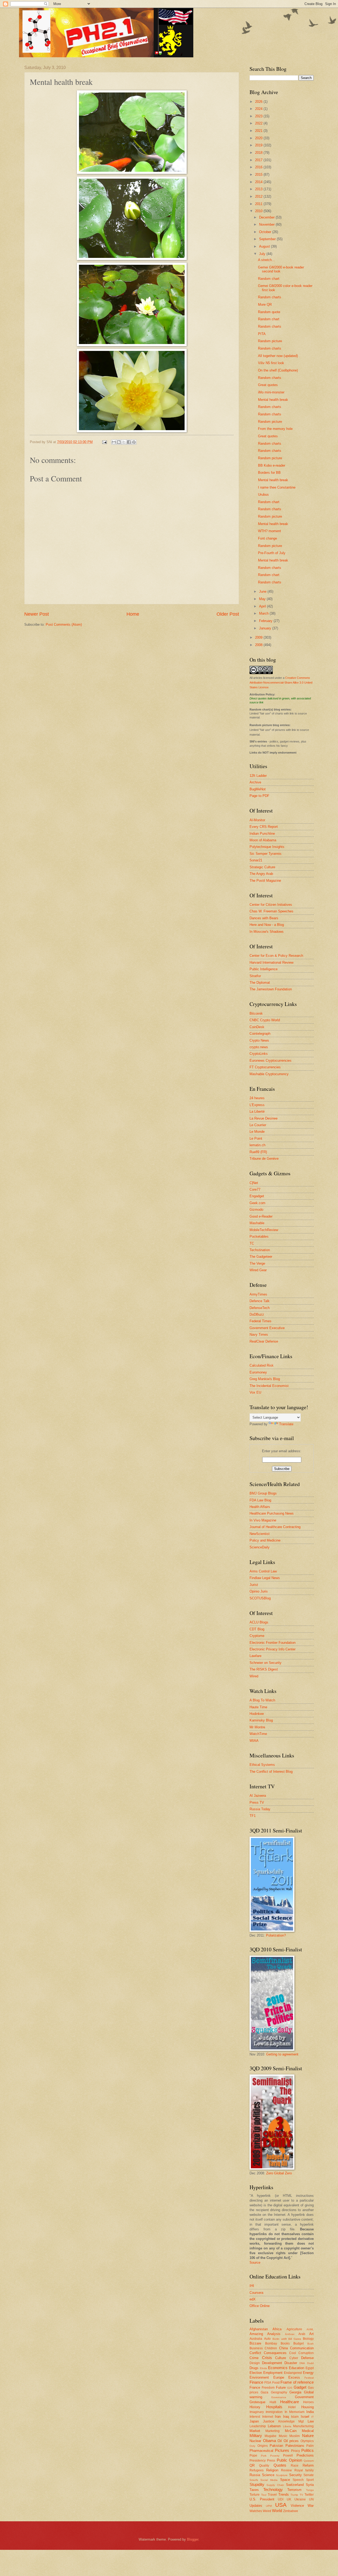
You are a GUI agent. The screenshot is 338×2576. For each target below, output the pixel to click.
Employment (273, 2373)
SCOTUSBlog (260, 1598)
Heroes (308, 2402)
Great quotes (268, 385)
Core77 (255, 1189)
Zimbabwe (291, 2511)
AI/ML (310, 2329)
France (255, 2387)
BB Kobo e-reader (272, 465)
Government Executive (267, 1328)
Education (297, 2368)
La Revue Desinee (264, 1118)
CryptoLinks (259, 1054)
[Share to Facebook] (129, 442)
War (311, 2506)
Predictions (305, 2455)
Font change (267, 538)
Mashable (257, 1223)
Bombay (271, 2343)
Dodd (310, 2363)
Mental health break (273, 400)
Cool (293, 2353)
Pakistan (276, 2446)
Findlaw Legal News (265, 1578)
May (263, 599)
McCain (291, 2431)
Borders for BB (269, 473)
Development (272, 2363)
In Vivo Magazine (263, 1520)
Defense (307, 2358)
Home (133, 614)
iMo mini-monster (271, 392)
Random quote (269, 312)
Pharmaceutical (261, 2451)
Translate (286, 1424)
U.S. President (262, 2499)
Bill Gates (295, 2339)
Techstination (260, 1250)
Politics (308, 2450)
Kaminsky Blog (261, 1720)
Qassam (309, 2461)
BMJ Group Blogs (263, 1493)
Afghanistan (259, 2329)
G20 (290, 2388)
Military (256, 2436)
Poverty (275, 2456)
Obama (269, 2441)
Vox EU (255, 1392)
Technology (273, 2489)
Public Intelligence (264, 969)
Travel (272, 2495)
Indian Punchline (262, 834)
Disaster (291, 2363)
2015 (259, 175)
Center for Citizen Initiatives (271, 905)
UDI (281, 2499)
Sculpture (282, 2475)
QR (252, 2465)
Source (255, 2262)
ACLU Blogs (259, 1622)
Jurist (254, 1585)
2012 (259, 196)
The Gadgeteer (261, 1257)
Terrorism (294, 2490)
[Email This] (114, 442)
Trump (294, 2495)
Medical (308, 2431)
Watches (256, 2511)
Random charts (270, 297)
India (310, 2412)
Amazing (256, 2334)
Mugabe (271, 2436)
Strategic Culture (262, 867)
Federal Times (260, 1321)
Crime (254, 2358)
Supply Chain (275, 2485)
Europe (279, 2377)
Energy (308, 2373)
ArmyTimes (258, 1294)
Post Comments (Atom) (64, 625)
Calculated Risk (262, 1365)
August (265, 246)
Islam (295, 2417)
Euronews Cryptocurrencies (271, 1060)
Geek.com (257, 1203)
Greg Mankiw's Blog (265, 1379)
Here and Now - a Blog (267, 925)
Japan (254, 2421)
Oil (280, 2441)
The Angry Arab (261, 874)
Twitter (309, 2495)
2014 (259, 182)
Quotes (280, 2465)
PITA (262, 334)
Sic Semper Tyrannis (266, 854)
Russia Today (260, 1809)
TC (252, 1243)
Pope (253, 2456)
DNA (302, 2363)
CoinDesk (257, 1027)
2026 (259, 102)
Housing (308, 2407)
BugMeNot (258, 789)
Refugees (257, 2470)
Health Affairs (260, 1507)
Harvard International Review (271, 962)
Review (286, 2470)
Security (295, 2475)
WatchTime (258, 1734)
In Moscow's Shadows (267, 932)
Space (285, 2480)
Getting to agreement (282, 2054)
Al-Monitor (257, 820)
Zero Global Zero (279, 2173)
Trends (284, 2494)
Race (295, 2466)
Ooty (252, 2446)
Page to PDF (259, 796)
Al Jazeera (258, 1796)
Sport (310, 2480)
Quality (264, 2466)
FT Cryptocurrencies (265, 1067)
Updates (256, 2506)
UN (311, 2499)
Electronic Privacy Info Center (273, 1649)
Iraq (286, 2417)
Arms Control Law (263, 1571)
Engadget (257, 1196)
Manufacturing (303, 2426)
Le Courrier (258, 1125)
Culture (281, 2358)
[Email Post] (104, 442)
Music (283, 2436)
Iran (278, 2417)
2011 (259, 204)
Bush (311, 2344)
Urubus (263, 495)
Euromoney (258, 1372)
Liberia (287, 2426)
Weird (267, 2511)
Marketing (273, 2431)
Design (255, 2363)
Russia (255, 2475)
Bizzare (255, 2343)
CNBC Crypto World (265, 1020)
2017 (259, 160)
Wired (254, 1676)
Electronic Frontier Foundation (273, 1643)
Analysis (274, 2334)
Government (304, 2397)
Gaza (264, 2392)
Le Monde (257, 1132)
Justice (269, 2421)
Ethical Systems (262, 1765)
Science (268, 2475)
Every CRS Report (264, 827)
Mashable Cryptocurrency (269, 1074)
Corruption (306, 2353)
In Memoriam (295, 2412)
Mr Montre (257, 1727)
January (266, 628)
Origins (263, 2446)
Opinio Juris (259, 1591)
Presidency (258, 2461)
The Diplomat (260, 983)
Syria (310, 2485)
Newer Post (37, 614)
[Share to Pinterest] (134, 442)
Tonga (310, 2490)
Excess (294, 2377)
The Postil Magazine (265, 881)
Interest (255, 2417)
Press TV (257, 1802)
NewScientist (260, 1534)
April (263, 606)
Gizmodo (256, 1210)
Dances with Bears (264, 918)
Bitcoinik (256, 1013)
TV (301, 2495)
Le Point (256, 1138)
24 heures (257, 1098)
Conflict (255, 2353)
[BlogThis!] (119, 442)
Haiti (273, 2402)
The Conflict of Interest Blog (271, 1772)
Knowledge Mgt (291, 2421)
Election (256, 2373)
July (263, 254)
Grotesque (257, 2402)
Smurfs (254, 2480)
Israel (305, 2417)
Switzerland (295, 2485)
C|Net (254, 1183)
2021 (259, 131)
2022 (259, 123)
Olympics (307, 2441)
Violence (297, 2506)
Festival (309, 2378)
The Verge (257, 1263)
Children (271, 2348)
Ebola (263, 2368)
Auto (267, 2339)
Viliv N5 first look (271, 363)
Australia (256, 2339)
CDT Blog (257, 1629)
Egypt (310, 2368)
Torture (255, 2495)
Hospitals (274, 2407)
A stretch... (266, 260)
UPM (269, 2506)
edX (253, 2299)
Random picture (270, 341)
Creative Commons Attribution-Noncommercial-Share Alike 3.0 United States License (281, 683)
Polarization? (276, 1935)
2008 (259, 645)
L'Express (257, 1105)
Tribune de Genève (264, 1159)
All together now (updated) (278, 356)
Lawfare (255, 1656)
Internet (268, 2417)
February (266, 621)
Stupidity (257, 2484)
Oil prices (291, 2441)
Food (276, 2383)
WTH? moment (269, 531)
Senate (309, 2475)
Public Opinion (289, 2460)
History (255, 2407)
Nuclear (255, 2441)
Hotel (292, 2407)
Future (281, 2387)
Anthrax (290, 2334)
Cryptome (257, 1636)
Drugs (254, 2368)
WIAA (254, 1741)
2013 (259, 189)
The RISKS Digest (264, 1669)
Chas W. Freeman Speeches (271, 911)
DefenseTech (260, 1308)
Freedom (268, 2388)
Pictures (282, 2450)
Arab (302, 2334)
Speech (298, 2480)
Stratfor (255, 976)
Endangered (293, 2373)
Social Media (269, 2480)
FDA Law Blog (260, 1500)
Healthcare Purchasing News (272, 1513)
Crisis (267, 2358)
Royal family (304, 2470)
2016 (259, 167)
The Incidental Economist (269, 1386)
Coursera (256, 2293)
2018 (259, 153)
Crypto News (259, 1040)
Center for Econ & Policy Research (276, 956)
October (266, 232)
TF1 (253, 1816)
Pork (264, 2456)
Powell (288, 2456)
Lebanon (274, 2426)
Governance (279, 2397)
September (268, 239)
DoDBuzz (257, 1314)
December (267, 217)
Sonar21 (256, 860)
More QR (265, 305)
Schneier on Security (266, 1663)
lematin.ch (257, 1145)
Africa (277, 2329)
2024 (259, 109)
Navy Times (259, 1335)
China (283, 2348)
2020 (259, 138)
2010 (259, 211)
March (264, 613)
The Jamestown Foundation (271, 989)
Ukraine (300, 2499)
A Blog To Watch (262, 1700)
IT (313, 2417)
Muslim (295, 2436)
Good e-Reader (261, 1216)
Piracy (295, 2451)
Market (255, 2431)
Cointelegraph (260, 1034)
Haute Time (258, 1707)
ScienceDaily (260, 1547)
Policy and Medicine (265, 1540)
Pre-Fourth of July (272, 553)
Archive (255, 782)
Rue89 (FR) (258, 1152)
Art (311, 2334)
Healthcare (290, 2402)
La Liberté (257, 1111)
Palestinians (295, 2446)
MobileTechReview (264, 1230)
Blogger (193, 2539)
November (267, 224)
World (277, 2511)
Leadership (258, 2426)
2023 (259, 116)
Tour (264, 2495)
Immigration (274, 2412)
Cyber (294, 2358)
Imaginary (257, 2412)
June (263, 591)
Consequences (275, 2353)
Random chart (269, 279)
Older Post (228, 614)
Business (256, 2348)
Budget (299, 2343)
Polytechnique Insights (267, 847)
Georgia (295, 2392)
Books (285, 2343)
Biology (308, 2339)
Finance (256, 2382)
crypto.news (259, 1047)
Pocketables (259, 1236)
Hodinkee (257, 1714)
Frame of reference (297, 2382)
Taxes (254, 2490)
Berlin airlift (280, 2339)
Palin (310, 2446)
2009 (259, 637)
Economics (278, 2368)
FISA (268, 2383)
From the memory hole (275, 429)
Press (271, 2461)
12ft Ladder (258, 776)
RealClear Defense (264, 1341)
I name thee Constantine (277, 487)
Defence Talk (260, 1301)
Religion (272, 2470)
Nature (308, 2436)
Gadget (300, 2387)
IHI (252, 2286)
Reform (308, 2465)
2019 (259, 145)
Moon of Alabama (263, 840)
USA (281, 2505)
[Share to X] (124, 442)
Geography (279, 2392)
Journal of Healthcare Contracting (275, 1527)
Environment (259, 2377)
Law (311, 2421)
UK (289, 2499)
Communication (302, 2348)
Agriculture (294, 2329)
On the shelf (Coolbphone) (278, 370)
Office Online (260, 2306)
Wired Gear (258, 1270)
